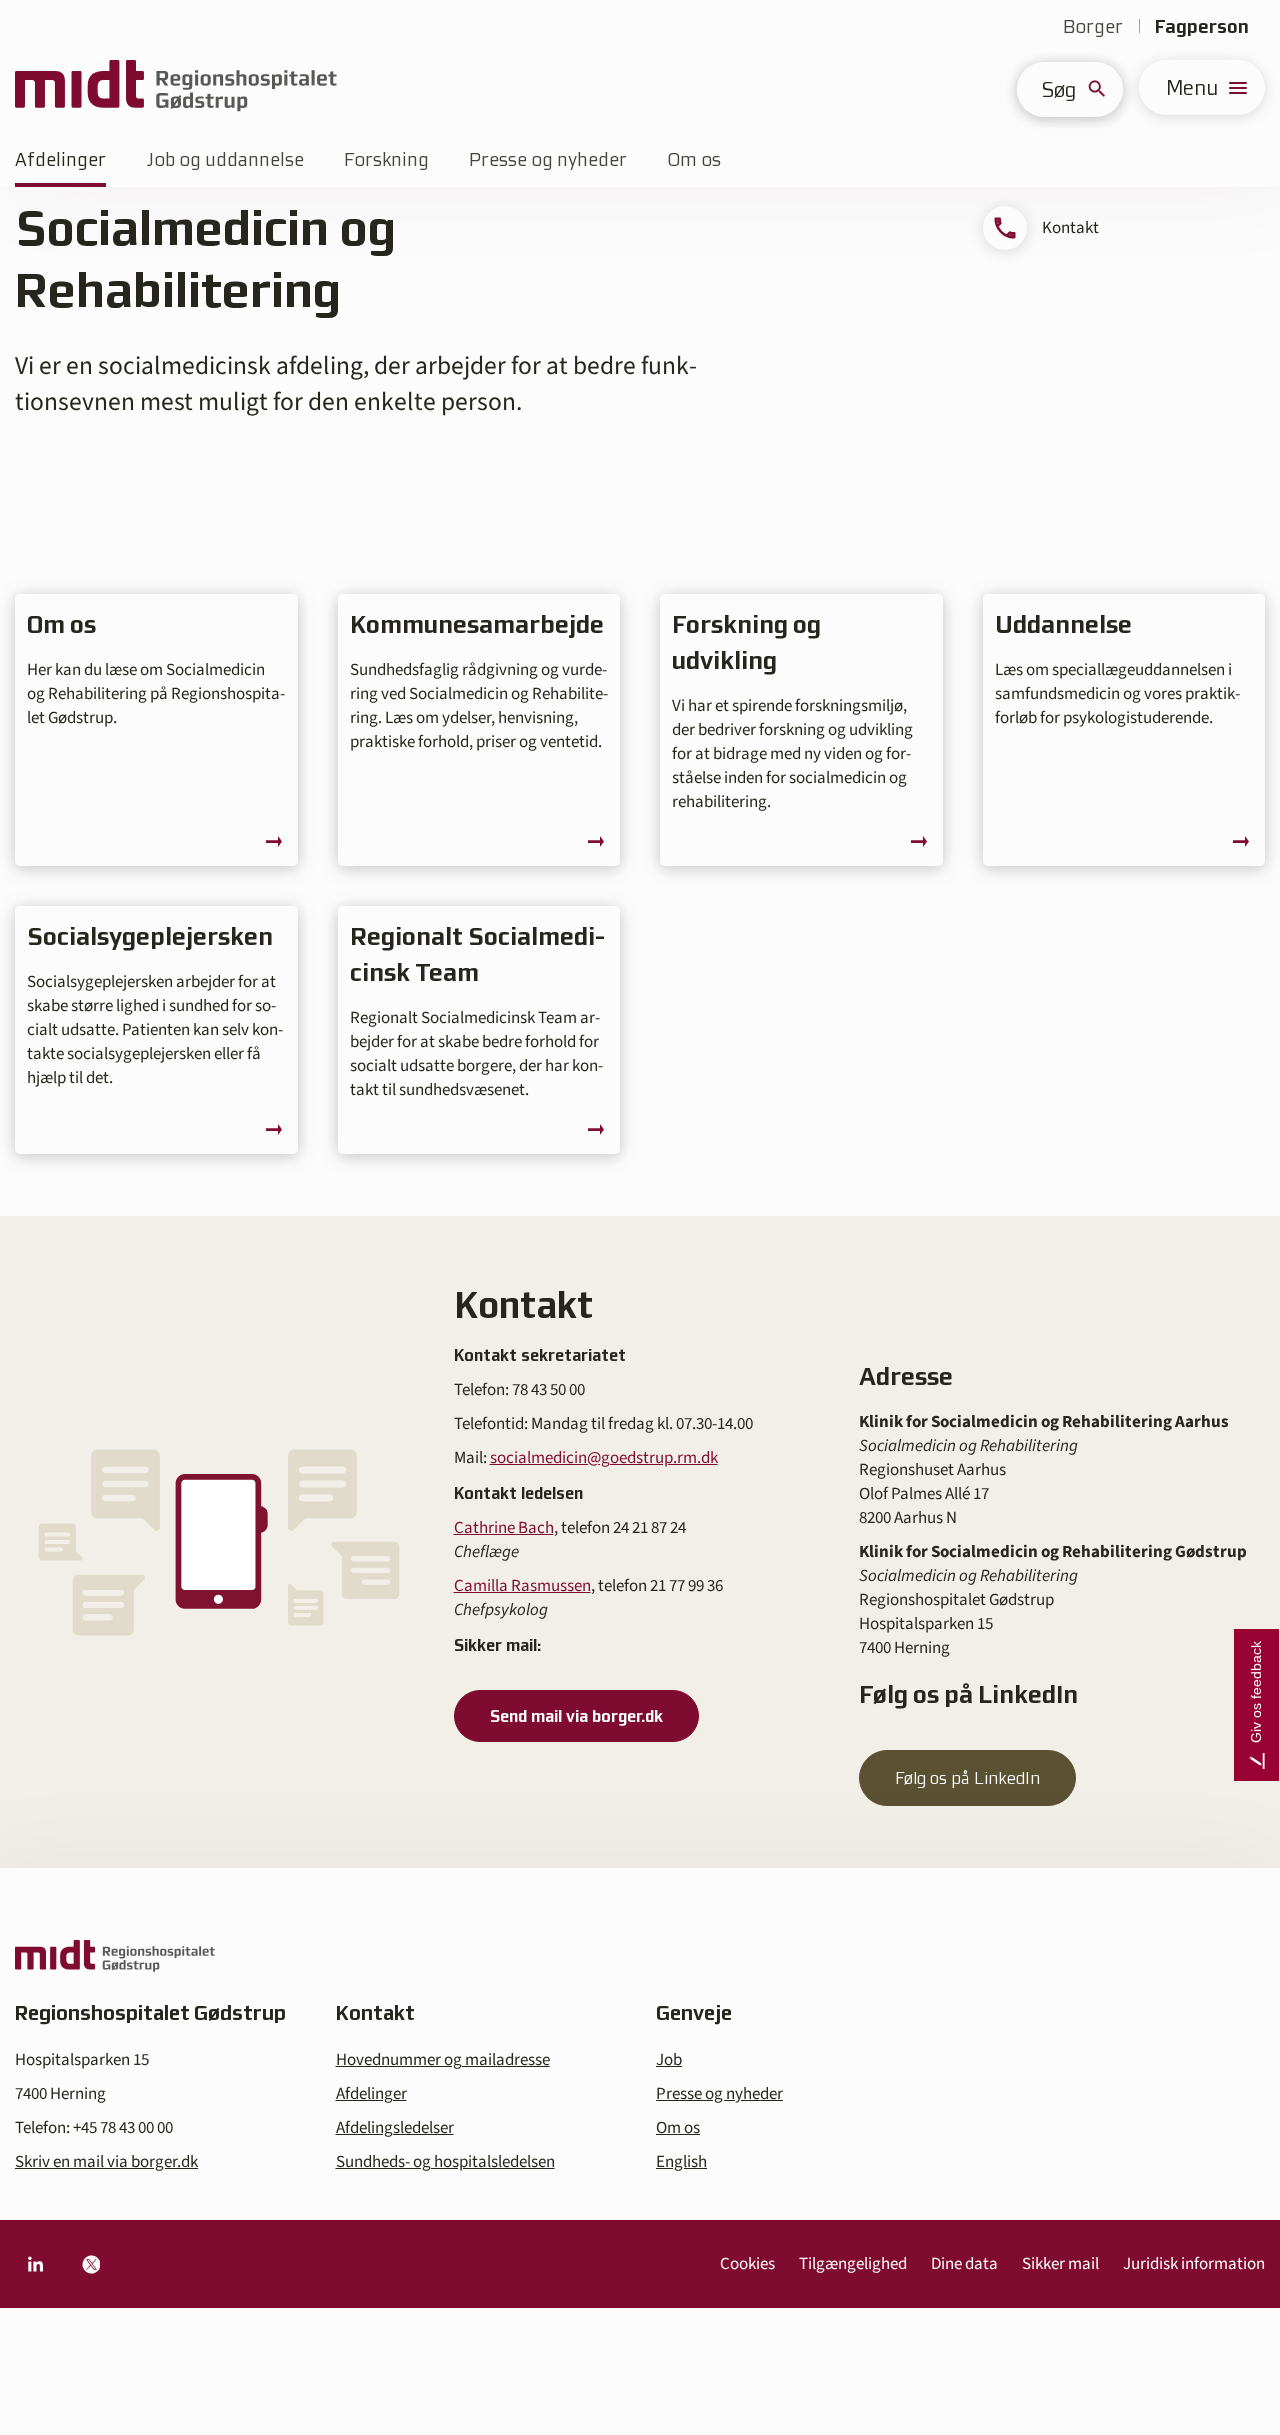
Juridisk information (1194, 2264)
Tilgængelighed (853, 2264)
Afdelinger (60, 159)
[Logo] (176, 87)
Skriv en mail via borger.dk (106, 2162)
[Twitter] (91, 2264)
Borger (1093, 26)
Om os (694, 159)
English (681, 2162)
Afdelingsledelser (395, 2128)
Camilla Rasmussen (522, 1586)
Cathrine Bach (504, 1528)
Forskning (386, 159)
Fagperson (1202, 26)
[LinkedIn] (35, 2264)
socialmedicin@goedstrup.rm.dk (604, 1458)
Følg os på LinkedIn (967, 1778)
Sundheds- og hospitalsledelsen (445, 2162)
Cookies (747, 2264)
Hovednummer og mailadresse (443, 2060)
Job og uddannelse (225, 159)
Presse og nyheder (548, 159)
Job (669, 2060)
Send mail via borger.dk (576, 1716)
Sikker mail (1060, 2264)
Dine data (964, 2264)
